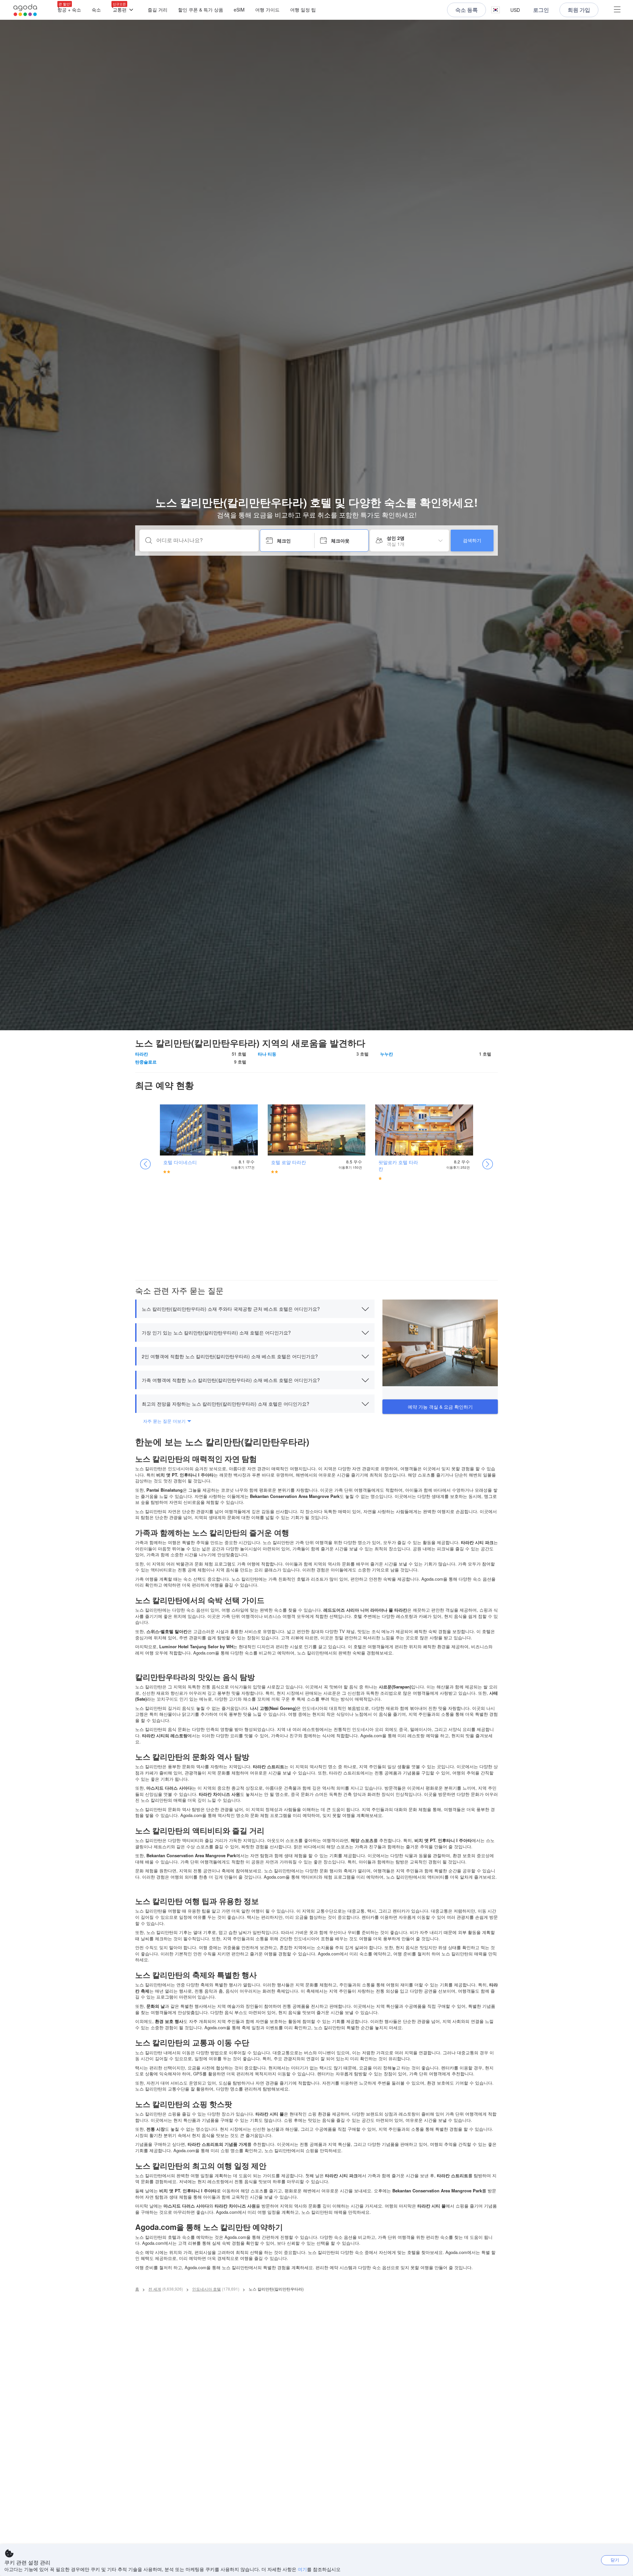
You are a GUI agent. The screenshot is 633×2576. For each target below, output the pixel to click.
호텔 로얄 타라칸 (288, 1162)
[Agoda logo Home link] (25, 10)
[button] (496, 10)
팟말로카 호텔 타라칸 (398, 1165)
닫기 (615, 2560)
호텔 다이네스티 (180, 1162)
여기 (302, 2569)
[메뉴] (617, 10)
